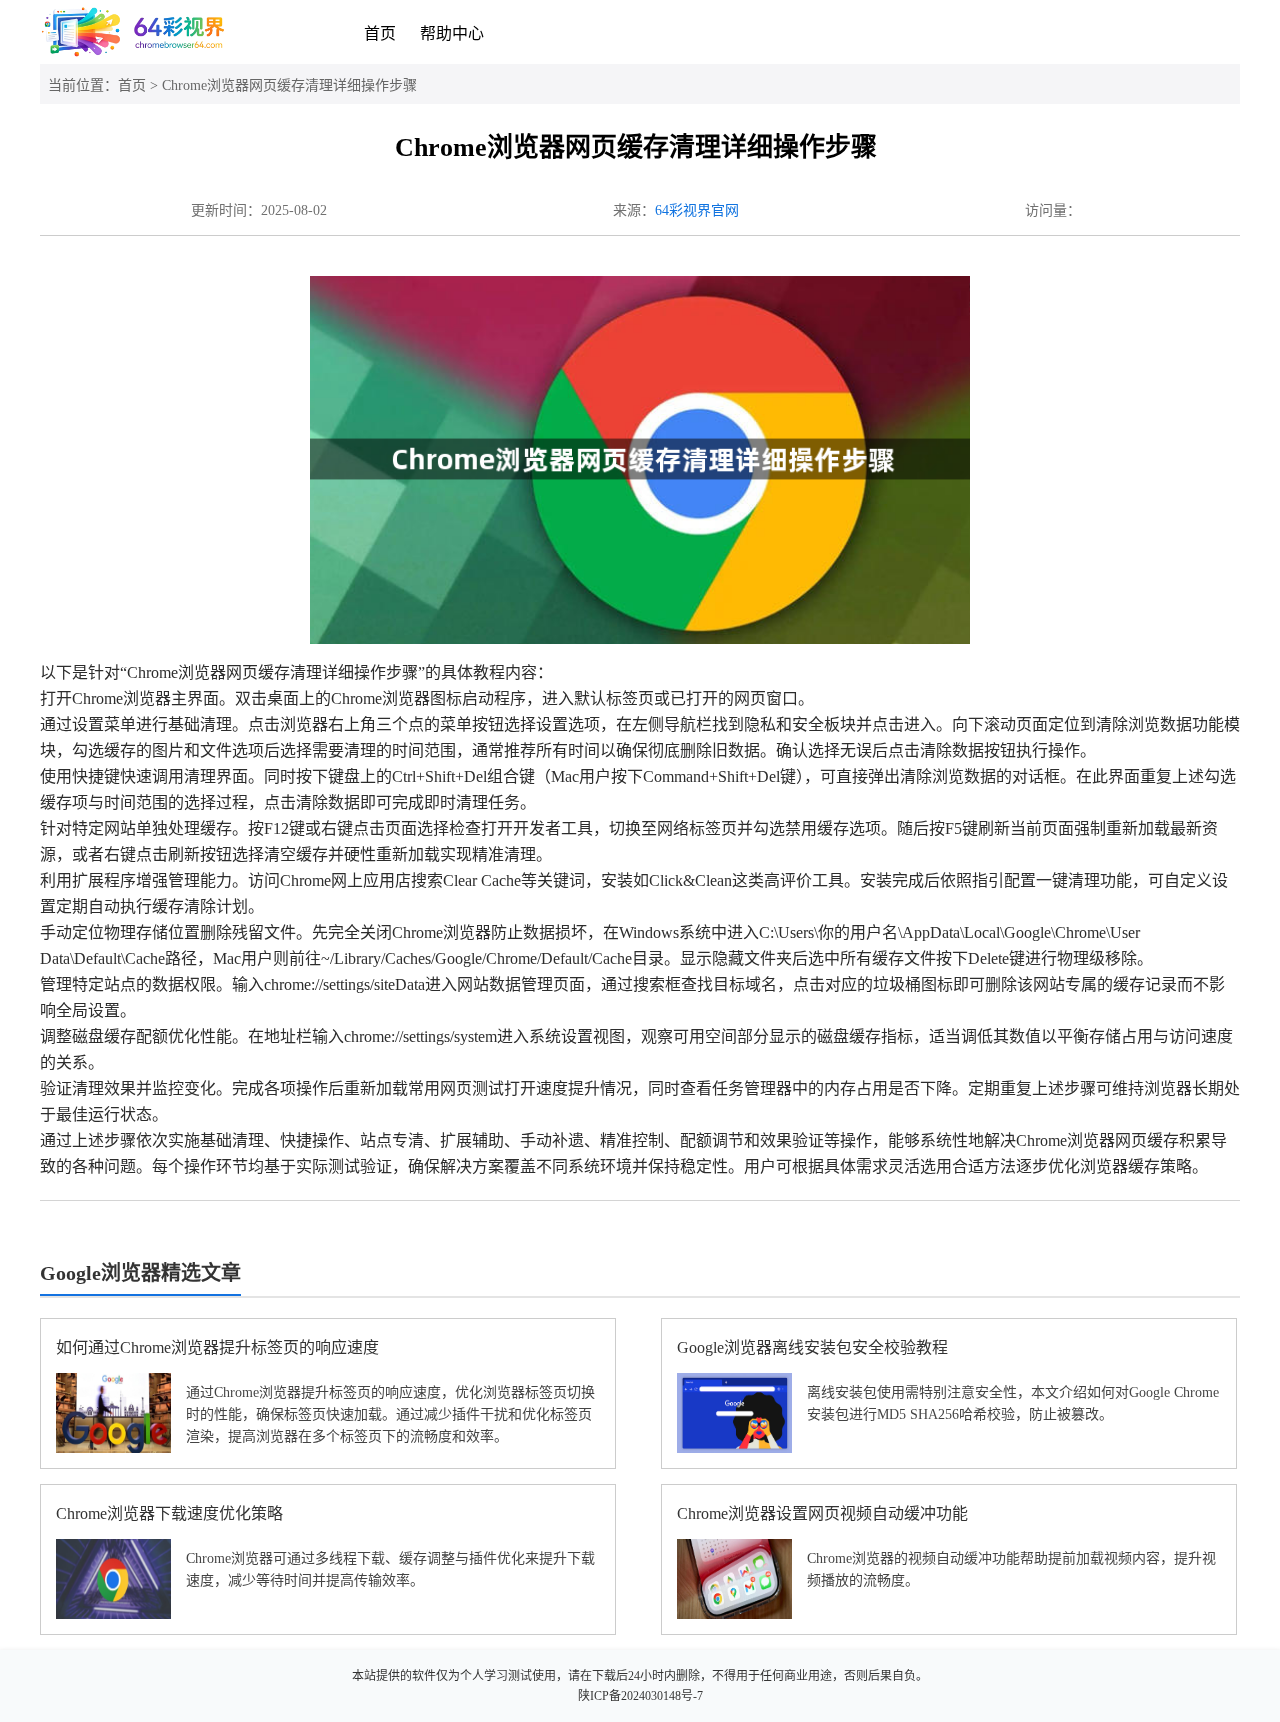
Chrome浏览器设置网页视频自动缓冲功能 (822, 1513)
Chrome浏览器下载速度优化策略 (169, 1513)
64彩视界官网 (697, 210)
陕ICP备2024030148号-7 (640, 1696)
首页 (380, 33)
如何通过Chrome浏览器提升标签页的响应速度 (217, 1347)
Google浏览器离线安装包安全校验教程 (812, 1347)
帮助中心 (452, 33)
